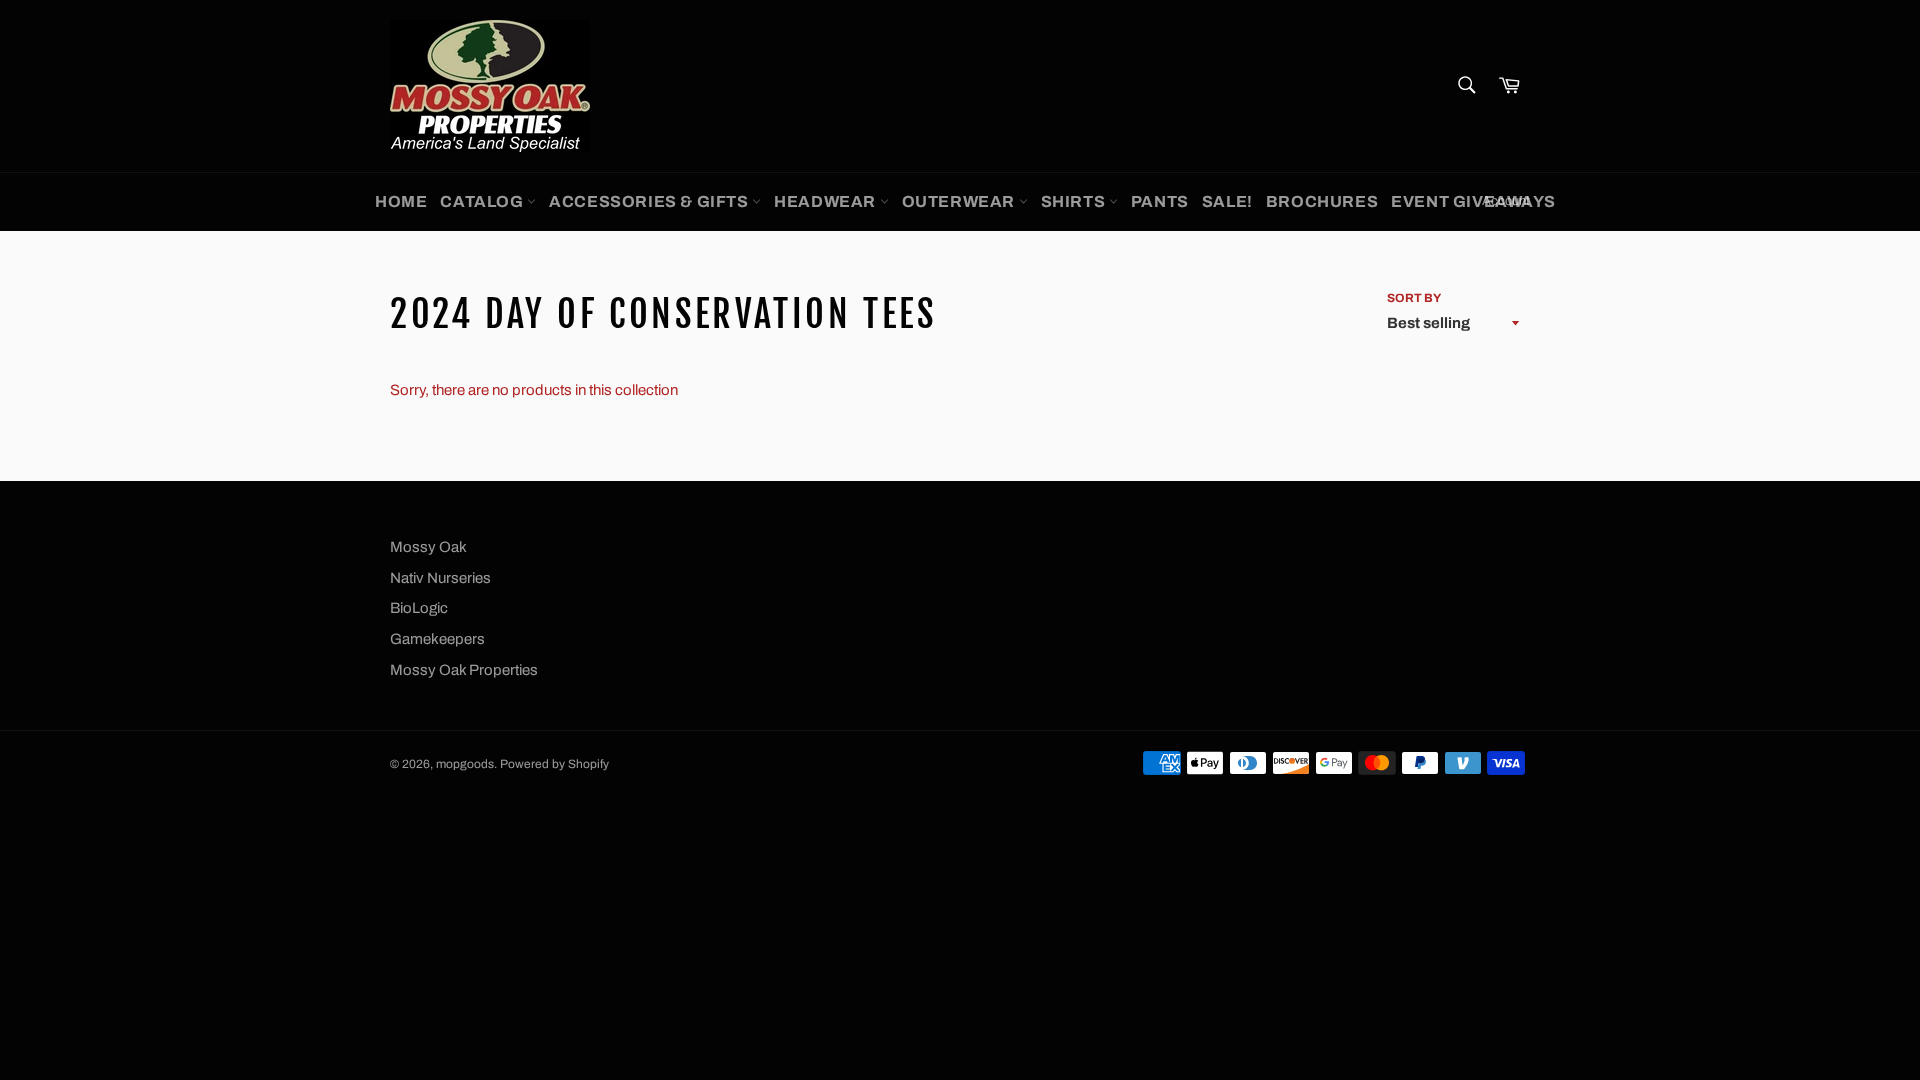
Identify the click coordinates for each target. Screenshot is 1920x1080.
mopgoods (465, 764)
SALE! (1227, 201)
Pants (1160, 201)
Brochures (1322, 201)
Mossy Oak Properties (464, 670)
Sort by (1414, 298)
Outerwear (960, 201)
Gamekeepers (437, 639)
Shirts (1075, 201)
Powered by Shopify (554, 764)
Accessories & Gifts (650, 201)
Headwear (826, 201)
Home (401, 201)
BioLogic (419, 608)
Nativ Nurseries (440, 578)
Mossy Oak (428, 547)
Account (1506, 201)
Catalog (483, 201)
